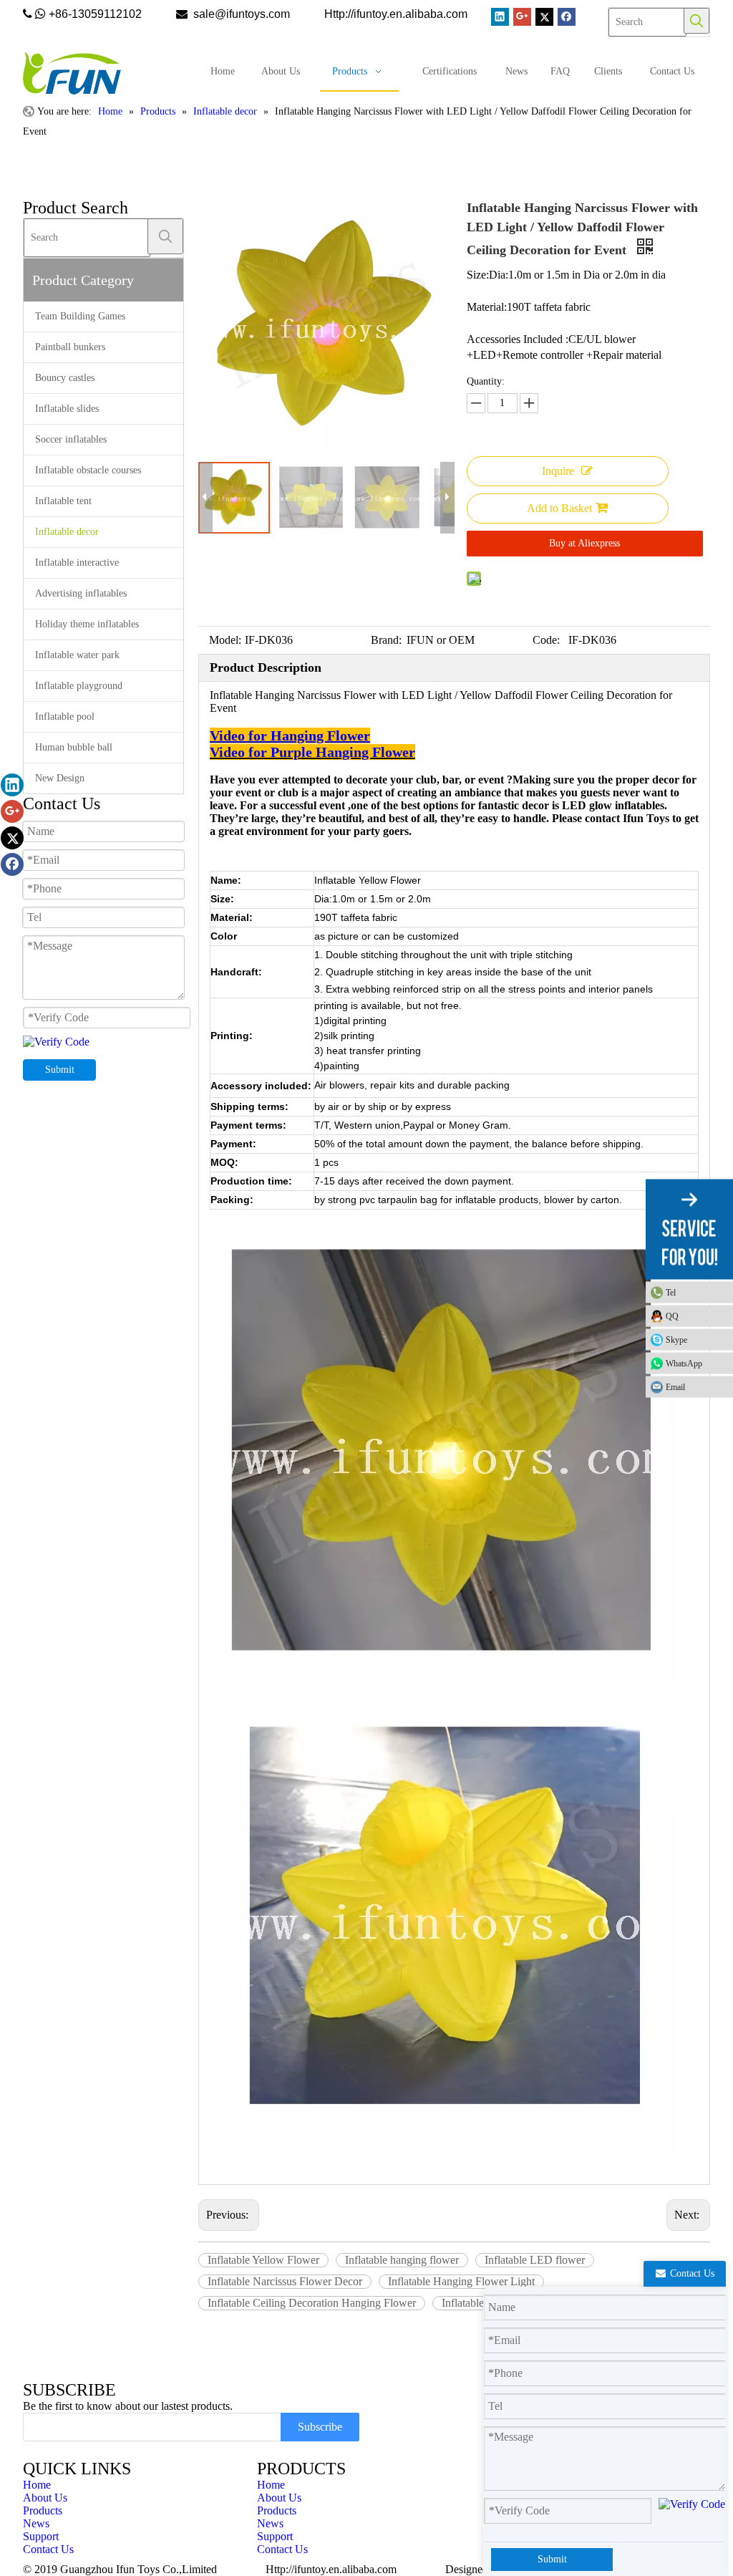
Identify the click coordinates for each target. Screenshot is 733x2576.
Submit (60, 1070)
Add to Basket (559, 508)
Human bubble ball (74, 747)
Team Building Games (80, 316)
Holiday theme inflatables (87, 624)
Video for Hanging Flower (290, 735)
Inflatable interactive (77, 563)
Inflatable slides (67, 409)
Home (37, 2485)
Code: (546, 640)
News (36, 2523)
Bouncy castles (65, 378)
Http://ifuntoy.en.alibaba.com (331, 2569)
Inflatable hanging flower (402, 2260)
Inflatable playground (79, 686)
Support (41, 2536)
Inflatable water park (77, 655)
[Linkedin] (500, 17)
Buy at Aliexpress (584, 543)
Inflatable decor (67, 532)
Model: (225, 640)
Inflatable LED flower (535, 2260)
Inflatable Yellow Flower (263, 2260)
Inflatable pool (65, 717)
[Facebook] (567, 17)
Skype (676, 1339)
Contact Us (48, 2549)
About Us (45, 2498)
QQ (672, 1316)
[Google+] (522, 17)
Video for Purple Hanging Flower (312, 752)
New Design (60, 778)
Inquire (558, 471)
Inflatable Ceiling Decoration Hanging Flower (312, 2303)
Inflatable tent (63, 501)
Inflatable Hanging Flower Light (461, 2281)
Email (675, 1386)
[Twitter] (544, 17)
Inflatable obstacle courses (88, 470)
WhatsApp (684, 1363)
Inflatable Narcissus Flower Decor (285, 2281)
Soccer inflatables (71, 439)
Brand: (386, 640)
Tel (671, 1292)
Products (43, 2510)
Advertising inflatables (81, 593)
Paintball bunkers (70, 347)
